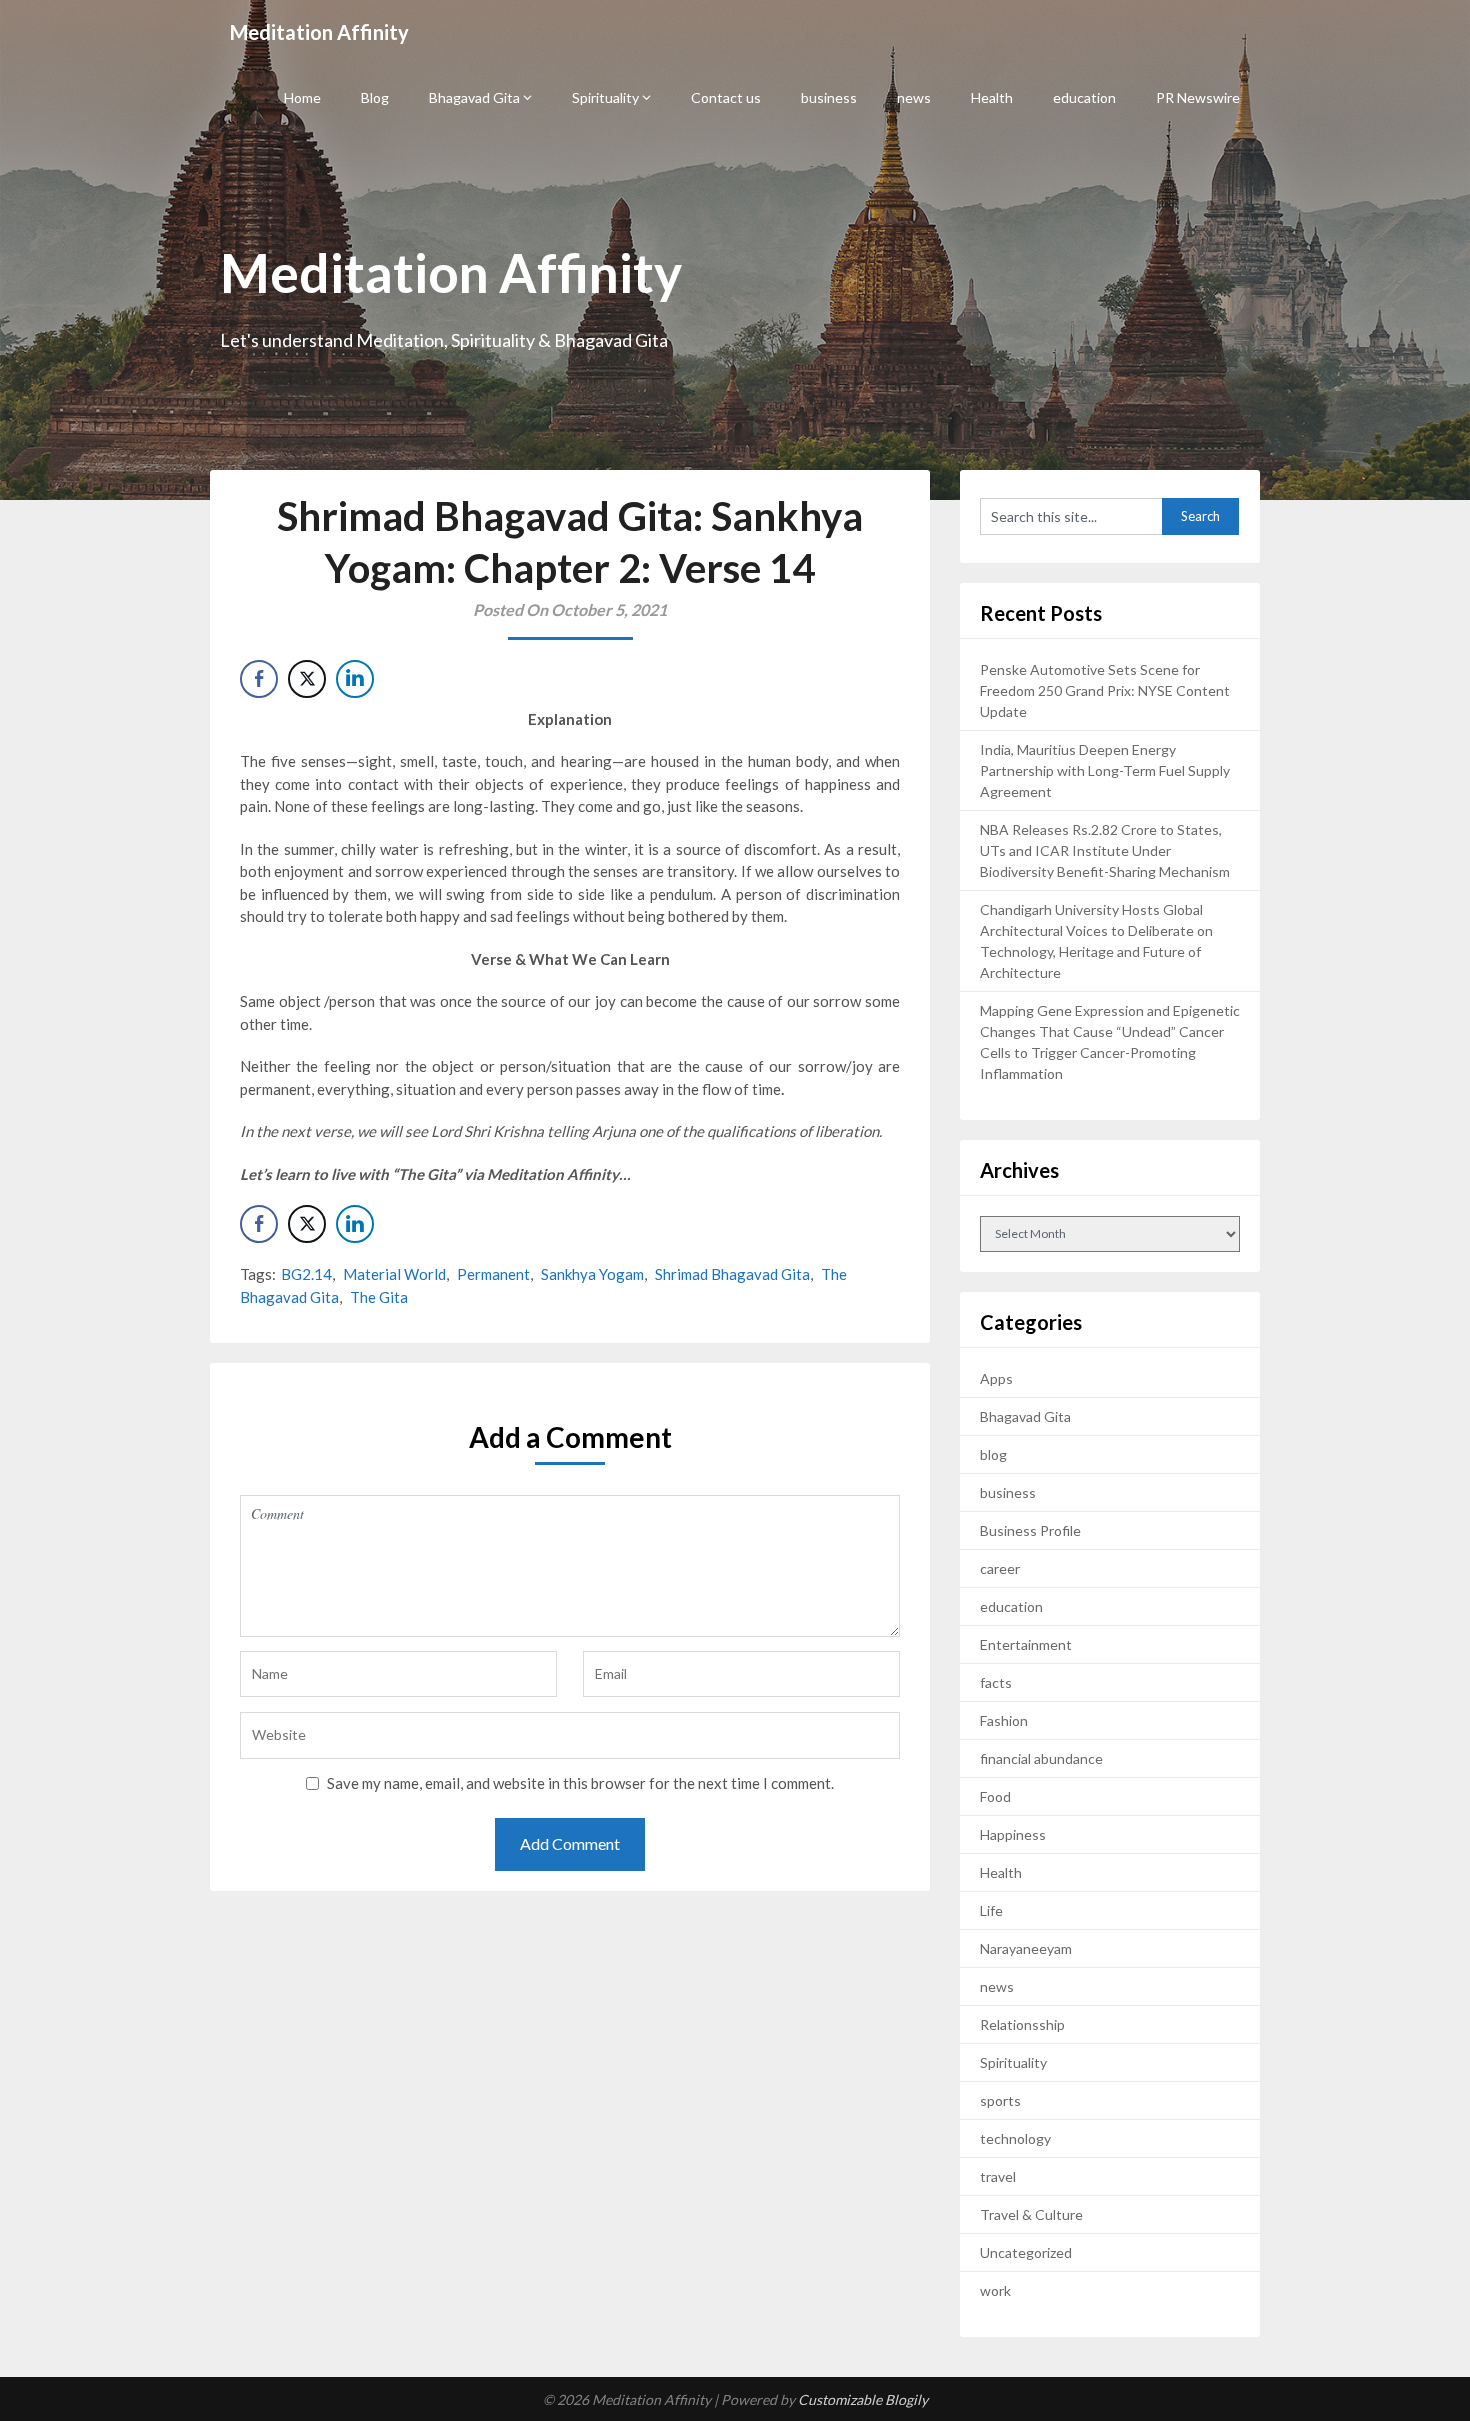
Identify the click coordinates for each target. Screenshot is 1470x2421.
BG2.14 (306, 1274)
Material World (394, 1274)
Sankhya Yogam (592, 1274)
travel (998, 2176)
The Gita (379, 1297)
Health (992, 97)
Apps (996, 1378)
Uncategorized (1026, 2252)
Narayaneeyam (1026, 1948)
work (995, 2290)
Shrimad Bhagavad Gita (732, 1274)
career (1000, 1568)
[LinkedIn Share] (355, 679)
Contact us (726, 97)
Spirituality (605, 97)
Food (995, 1796)
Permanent (493, 1274)
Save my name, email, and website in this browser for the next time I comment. (580, 1783)
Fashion (1004, 1720)
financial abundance (1041, 1758)
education (1084, 97)
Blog (375, 97)
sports (1000, 2100)
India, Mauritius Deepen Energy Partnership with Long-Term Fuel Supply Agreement (1105, 770)
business (829, 97)
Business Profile (1030, 1530)
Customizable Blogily (863, 2399)
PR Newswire (1198, 97)
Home (302, 97)
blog (993, 1454)
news (914, 97)
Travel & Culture (1031, 2214)
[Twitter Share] (307, 679)
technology (1015, 2138)
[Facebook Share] (259, 679)
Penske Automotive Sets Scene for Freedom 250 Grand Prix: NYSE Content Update (1105, 690)
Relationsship (1022, 2024)
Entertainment (1026, 1644)
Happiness (1013, 1834)
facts (996, 1682)
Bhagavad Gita (474, 97)
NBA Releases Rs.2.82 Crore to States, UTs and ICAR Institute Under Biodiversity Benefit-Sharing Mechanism (1105, 850)
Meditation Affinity (319, 32)
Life (991, 1910)
